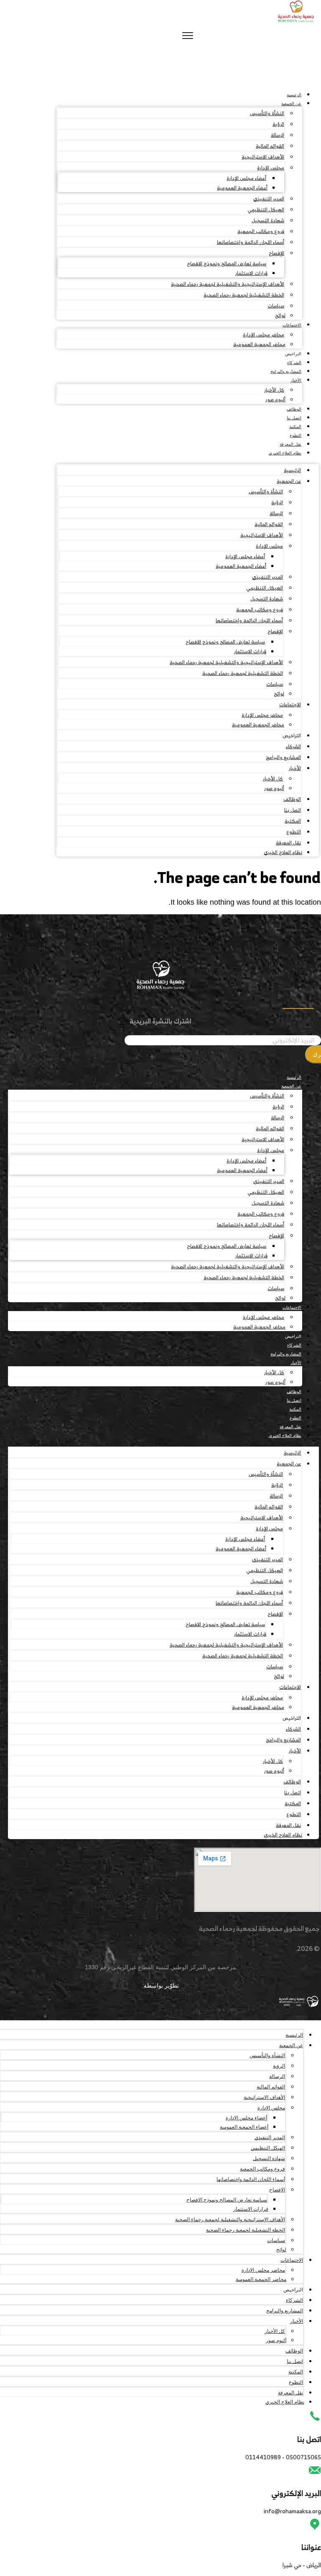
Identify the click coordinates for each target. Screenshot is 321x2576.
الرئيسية (294, 95)
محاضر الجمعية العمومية (259, 344)
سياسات (276, 306)
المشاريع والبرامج (286, 371)
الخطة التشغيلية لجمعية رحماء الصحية (244, 295)
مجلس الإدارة (271, 168)
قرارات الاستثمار (251, 273)
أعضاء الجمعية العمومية (242, 188)
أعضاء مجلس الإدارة (246, 178)
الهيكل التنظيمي (266, 209)
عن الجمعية (291, 104)
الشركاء (294, 363)
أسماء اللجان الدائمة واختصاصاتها (251, 242)
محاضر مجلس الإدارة (264, 335)
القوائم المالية (270, 146)
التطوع (296, 435)
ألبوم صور (275, 399)
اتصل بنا (294, 418)
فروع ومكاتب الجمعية (261, 231)
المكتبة (295, 427)
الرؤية (278, 124)
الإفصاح (276, 253)
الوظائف (294, 409)
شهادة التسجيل (268, 220)
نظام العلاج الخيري (285, 453)
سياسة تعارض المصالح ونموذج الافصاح (227, 263)
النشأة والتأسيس (267, 113)
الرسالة (278, 135)
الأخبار (296, 380)
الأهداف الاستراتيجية (263, 157)
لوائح (280, 315)
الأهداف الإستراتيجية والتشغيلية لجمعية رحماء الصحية (228, 284)
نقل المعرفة (290, 444)
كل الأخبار (274, 390)
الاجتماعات (292, 325)
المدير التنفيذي (269, 199)
